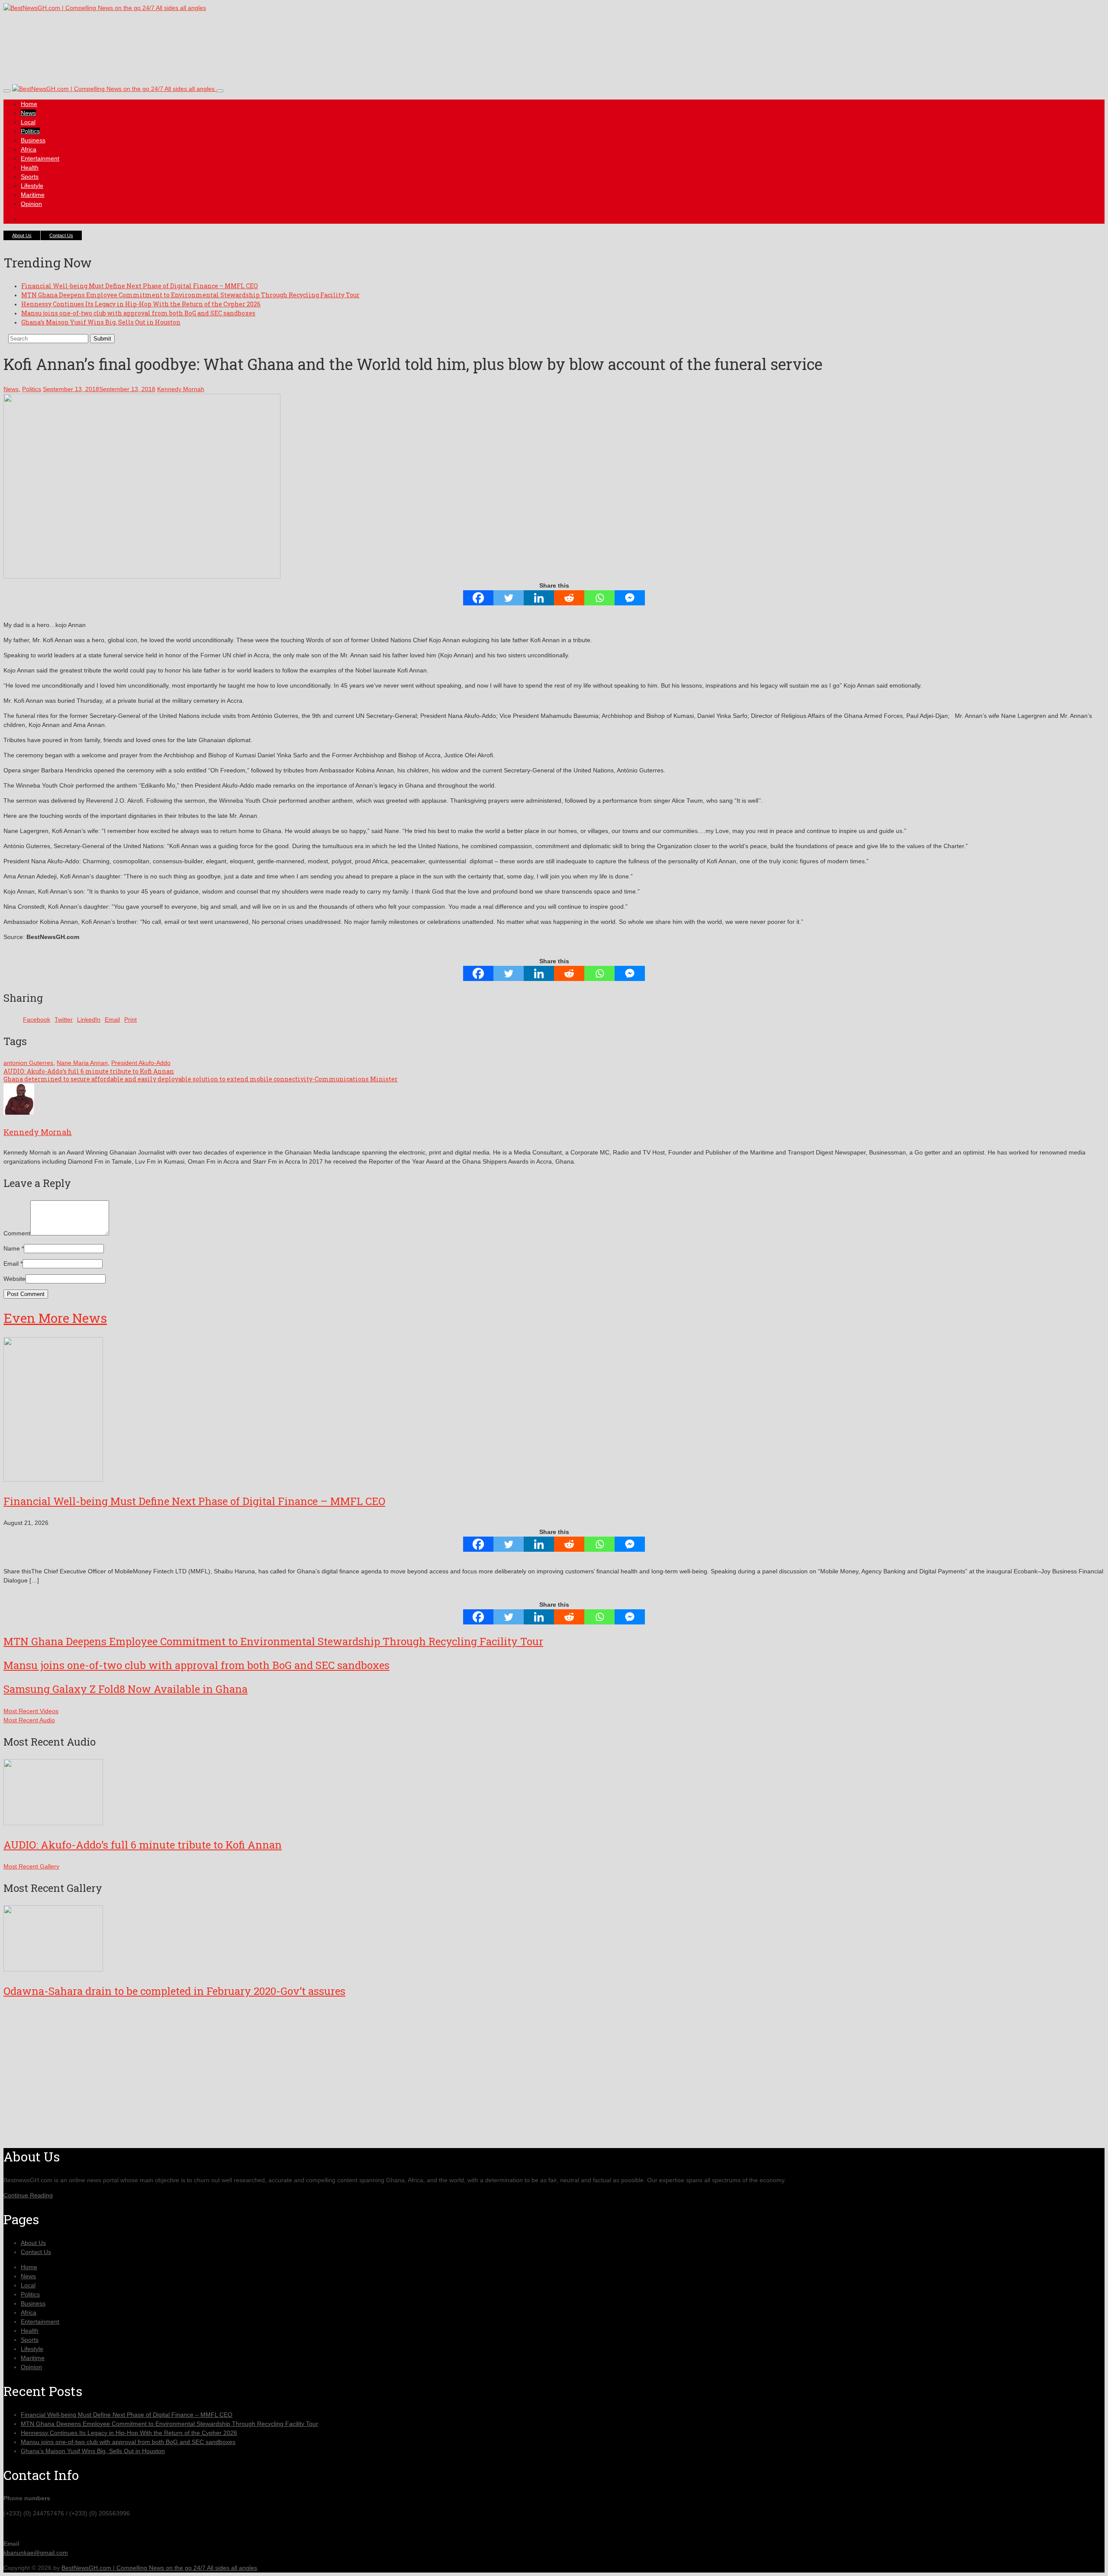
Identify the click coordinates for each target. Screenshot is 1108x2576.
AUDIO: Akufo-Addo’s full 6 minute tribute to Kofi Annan (89, 1071)
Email (11, 1264)
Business (33, 140)
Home (29, 104)
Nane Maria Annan (82, 1063)
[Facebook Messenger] (630, 598)
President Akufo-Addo (141, 1063)
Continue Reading (28, 2195)
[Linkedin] (539, 598)
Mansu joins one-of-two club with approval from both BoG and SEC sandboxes (138, 313)
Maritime (33, 195)
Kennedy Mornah (181, 389)
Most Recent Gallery (31, 1866)
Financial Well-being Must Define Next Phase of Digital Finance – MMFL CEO (140, 286)
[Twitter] (509, 598)
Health (30, 167)
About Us (22, 235)
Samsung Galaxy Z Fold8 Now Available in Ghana (126, 1689)
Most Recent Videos (31, 1711)
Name (12, 1248)
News (28, 113)
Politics (30, 131)
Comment (17, 1233)
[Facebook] (478, 598)
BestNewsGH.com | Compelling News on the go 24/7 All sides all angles (159, 2568)
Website (14, 1279)
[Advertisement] (161, 56)
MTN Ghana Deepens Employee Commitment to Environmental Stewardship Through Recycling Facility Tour (190, 295)
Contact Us (61, 235)
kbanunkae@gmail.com (36, 2553)
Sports (30, 177)
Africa (29, 149)
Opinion (31, 204)
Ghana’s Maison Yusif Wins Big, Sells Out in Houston (101, 322)
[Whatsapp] (599, 598)
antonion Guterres (28, 1063)
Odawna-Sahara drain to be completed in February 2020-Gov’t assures (174, 1991)
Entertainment (40, 158)
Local (28, 122)
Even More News (55, 1318)
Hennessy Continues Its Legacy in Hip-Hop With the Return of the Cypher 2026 (141, 304)
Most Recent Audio (29, 1720)
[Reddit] (569, 598)
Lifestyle (32, 186)
